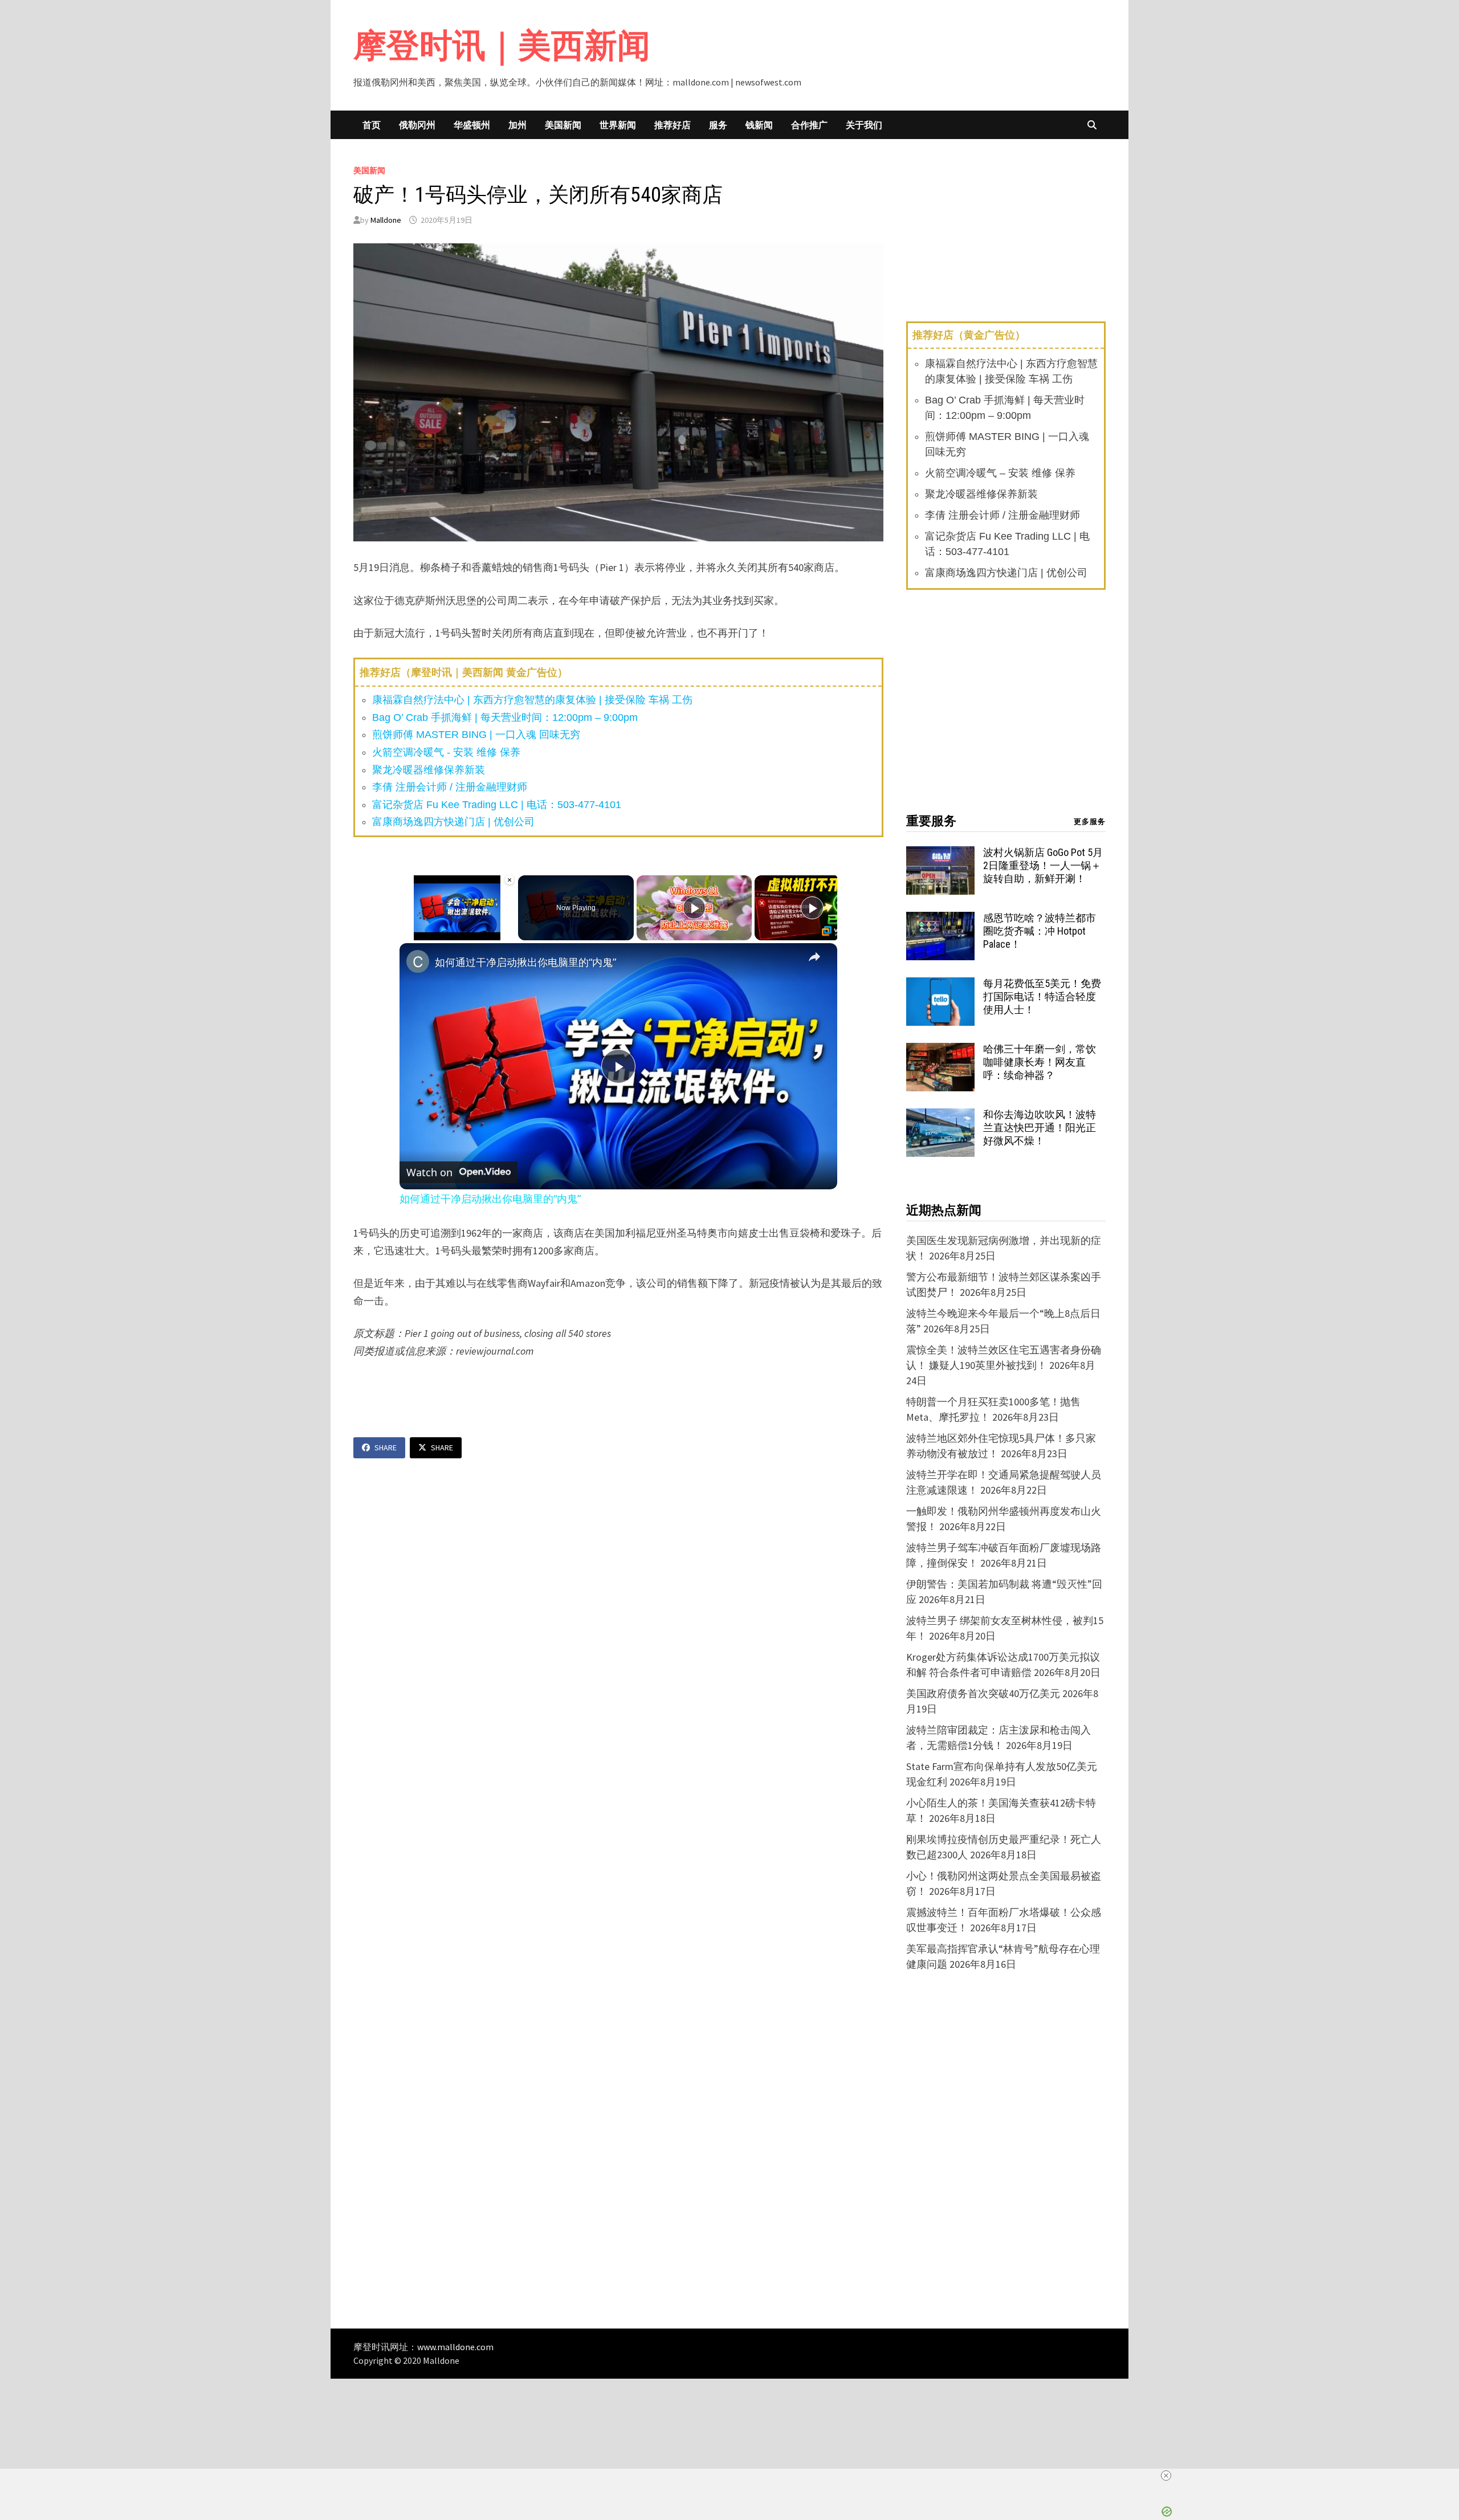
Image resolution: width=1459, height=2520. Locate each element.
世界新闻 (618, 125)
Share (386, 1447)
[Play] (406, 933)
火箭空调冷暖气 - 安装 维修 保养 (446, 752)
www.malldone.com (455, 2347)
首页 (372, 125)
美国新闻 (563, 125)
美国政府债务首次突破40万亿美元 (983, 1693)
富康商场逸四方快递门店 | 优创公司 (453, 822)
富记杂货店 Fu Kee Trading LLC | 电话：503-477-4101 (497, 805)
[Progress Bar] (457, 927)
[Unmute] (420, 933)
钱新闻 (759, 125)
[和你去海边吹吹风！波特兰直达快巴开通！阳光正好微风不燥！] (940, 1116)
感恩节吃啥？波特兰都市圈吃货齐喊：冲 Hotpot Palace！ (1040, 931)
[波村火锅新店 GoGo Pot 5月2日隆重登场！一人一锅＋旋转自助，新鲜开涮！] (940, 854)
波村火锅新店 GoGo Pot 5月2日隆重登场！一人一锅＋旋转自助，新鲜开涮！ (1043, 865)
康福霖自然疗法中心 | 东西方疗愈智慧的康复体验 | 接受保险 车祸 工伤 (532, 700)
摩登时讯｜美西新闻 (502, 45)
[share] (814, 957)
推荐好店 (673, 125)
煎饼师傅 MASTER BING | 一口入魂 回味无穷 (476, 735)
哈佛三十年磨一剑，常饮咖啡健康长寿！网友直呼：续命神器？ (1040, 1062)
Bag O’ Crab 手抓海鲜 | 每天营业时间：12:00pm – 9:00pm (505, 717)
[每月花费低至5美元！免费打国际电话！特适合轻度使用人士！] (940, 985)
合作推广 (809, 125)
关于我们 (864, 125)
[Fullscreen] (508, 933)
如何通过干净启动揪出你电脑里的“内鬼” (525, 962)
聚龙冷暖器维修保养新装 (429, 770)
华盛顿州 (472, 125)
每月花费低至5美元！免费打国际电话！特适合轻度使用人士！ (1042, 996)
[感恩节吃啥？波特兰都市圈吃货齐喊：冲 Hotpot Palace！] (940, 919)
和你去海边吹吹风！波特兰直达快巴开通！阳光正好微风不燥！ (1040, 1128)
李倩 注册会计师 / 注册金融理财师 (450, 787)
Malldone (386, 220)
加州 (517, 125)
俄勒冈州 (417, 125)
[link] (418, 961)
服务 (718, 125)
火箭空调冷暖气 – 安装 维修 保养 (1000, 473)
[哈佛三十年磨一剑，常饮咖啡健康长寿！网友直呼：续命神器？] (940, 1051)
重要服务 (931, 821)
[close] (1166, 2476)
